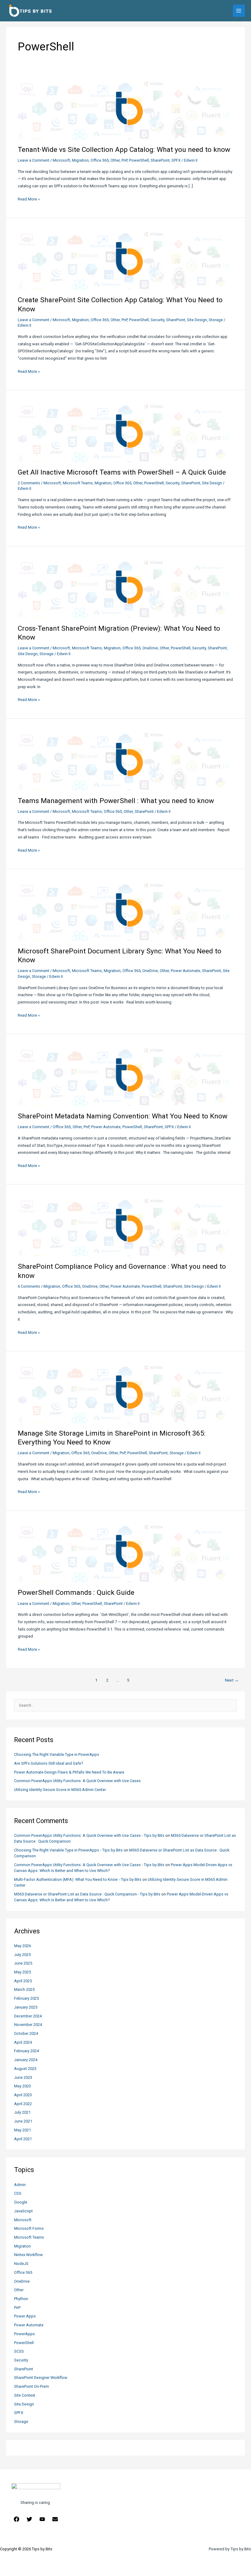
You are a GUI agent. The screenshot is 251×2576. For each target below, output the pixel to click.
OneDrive (22, 2281)
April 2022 (23, 2104)
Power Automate (29, 2325)
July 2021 (22, 2112)
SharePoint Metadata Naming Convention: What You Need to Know (123, 1116)
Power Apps (25, 2316)
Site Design (24, 2404)
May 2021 (22, 2130)
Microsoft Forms (29, 2228)
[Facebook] (17, 2519)
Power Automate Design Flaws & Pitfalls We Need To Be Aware (69, 1772)
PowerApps (24, 2334)
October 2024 (26, 2033)
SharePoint (24, 2369)
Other (19, 2290)
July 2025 (22, 1955)
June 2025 (23, 1963)
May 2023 (22, 2086)
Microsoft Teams (29, 2237)
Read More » (29, 200)
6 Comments (29, 1286)
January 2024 (26, 2060)
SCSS (19, 2351)
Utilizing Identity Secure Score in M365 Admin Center (60, 1790)
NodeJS (21, 2264)
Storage (21, 2422)
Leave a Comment (34, 160)
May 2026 (22, 1946)
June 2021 (23, 2121)
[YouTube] (42, 2519)
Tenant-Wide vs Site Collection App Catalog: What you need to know (124, 150)
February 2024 (26, 2051)
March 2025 (24, 1989)
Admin (20, 2185)
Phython (21, 2299)
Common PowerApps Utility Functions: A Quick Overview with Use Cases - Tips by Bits (89, 1835)
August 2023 (25, 2069)
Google (21, 2202)
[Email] (55, 2519)
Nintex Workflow (28, 2255)
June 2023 (23, 2077)
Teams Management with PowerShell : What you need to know (116, 801)
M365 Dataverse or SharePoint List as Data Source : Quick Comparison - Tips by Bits (87, 1894)
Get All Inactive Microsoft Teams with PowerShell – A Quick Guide (122, 472)
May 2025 (22, 1972)
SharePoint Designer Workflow (41, 2378)
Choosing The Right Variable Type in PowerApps (57, 1754)
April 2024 (23, 2042)
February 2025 (26, 1998)
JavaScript (23, 2211)
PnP (17, 2308)
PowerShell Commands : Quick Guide (76, 1593)
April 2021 (23, 2139)
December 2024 (28, 2016)
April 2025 (23, 1981)
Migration (22, 2246)
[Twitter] (29, 2519)
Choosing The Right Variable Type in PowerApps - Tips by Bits (68, 1850)
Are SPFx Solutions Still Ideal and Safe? (49, 1763)
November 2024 (28, 2025)
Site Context (25, 2395)
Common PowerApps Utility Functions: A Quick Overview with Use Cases (77, 1781)
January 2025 (26, 2007)
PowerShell (24, 2343)
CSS (18, 2193)
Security (21, 2360)
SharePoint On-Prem (32, 2386)
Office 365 (23, 2272)
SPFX (19, 2413)
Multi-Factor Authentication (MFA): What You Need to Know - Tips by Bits (78, 1879)
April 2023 (23, 2095)
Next (232, 1680)
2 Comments (29, 483)
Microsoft (23, 2220)
